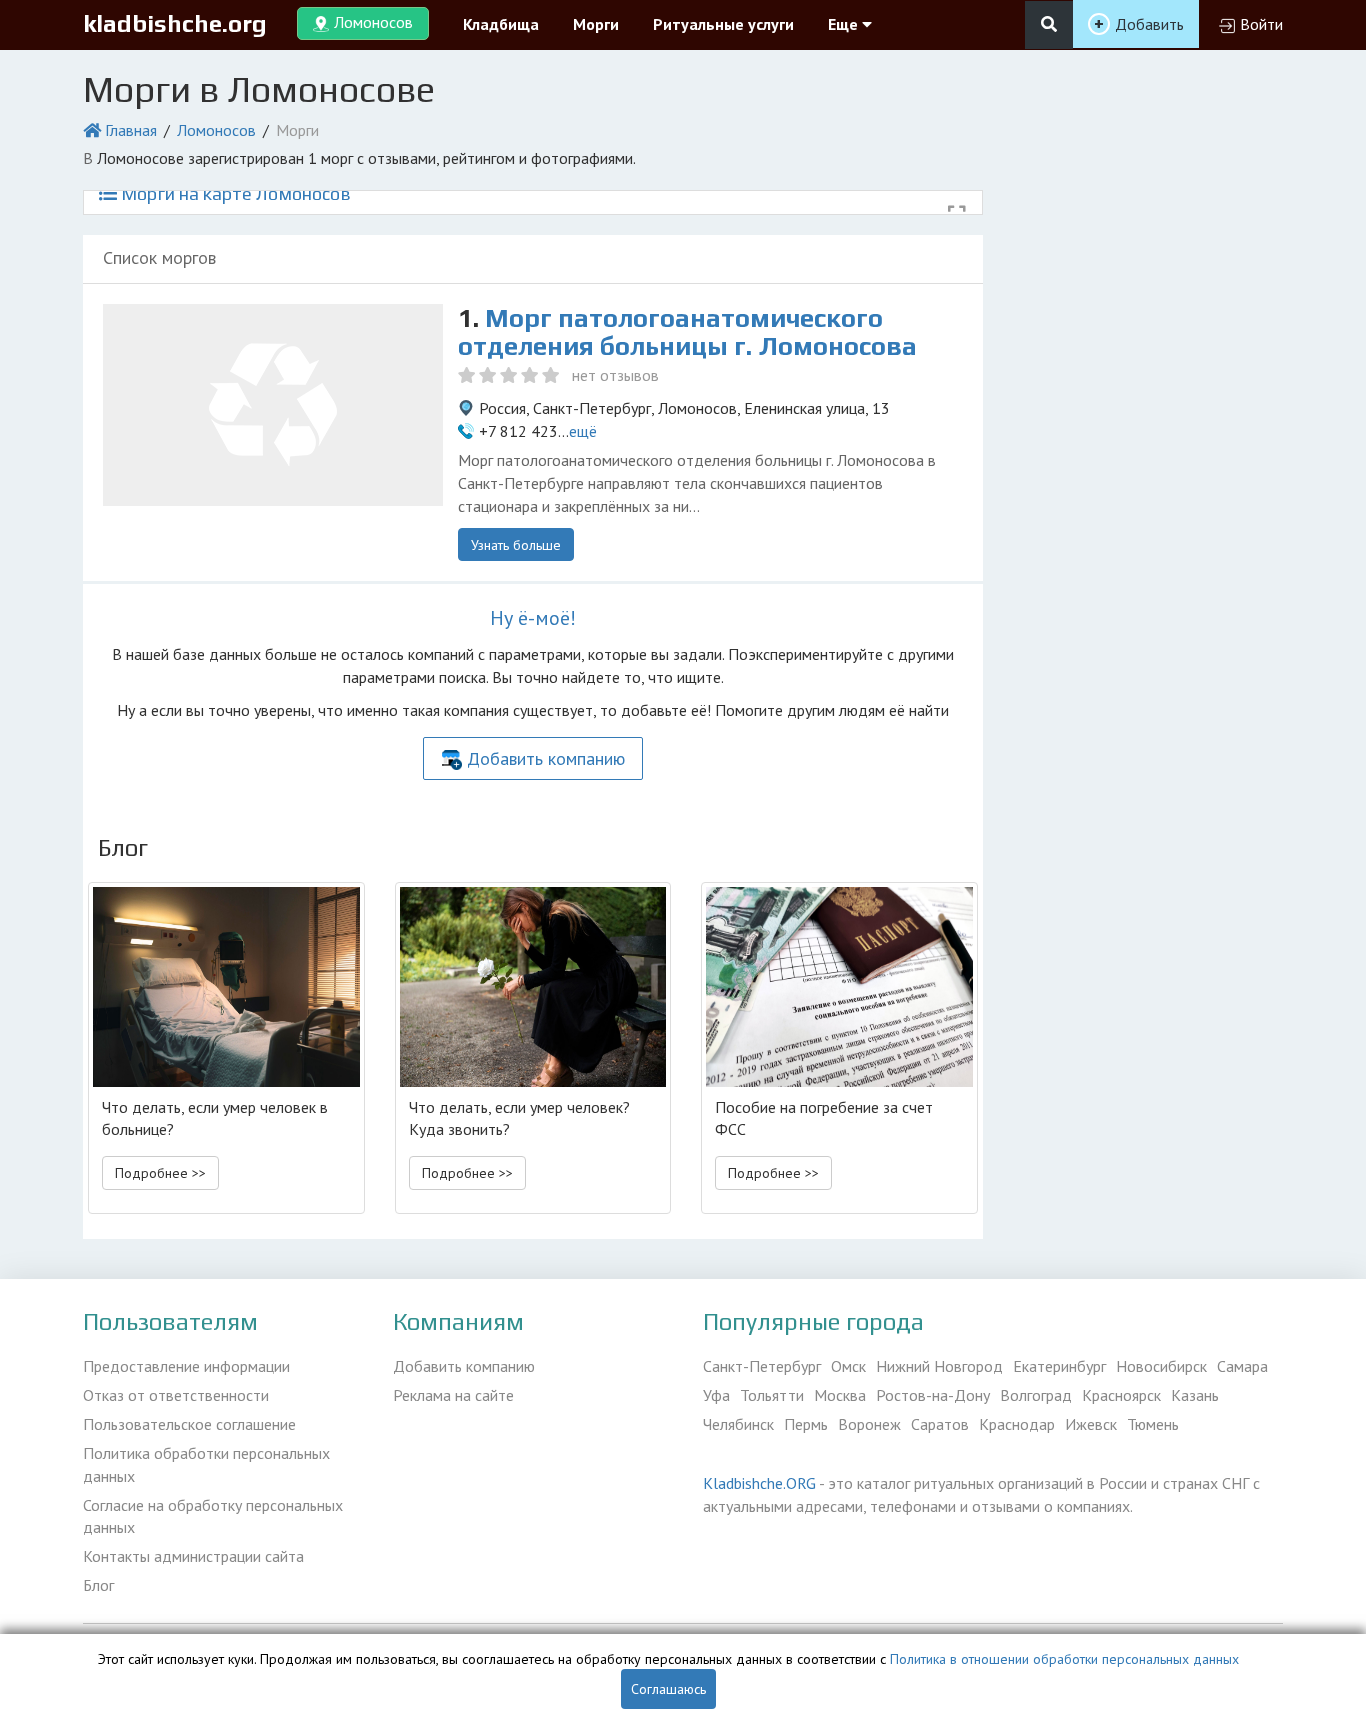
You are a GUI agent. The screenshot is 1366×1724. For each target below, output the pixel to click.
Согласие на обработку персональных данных (213, 1516)
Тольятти (772, 1395)
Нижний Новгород (939, 1366)
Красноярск (1121, 1395)
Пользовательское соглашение (189, 1424)
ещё (583, 431)
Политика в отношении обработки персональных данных (1064, 1659)
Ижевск (1091, 1424)
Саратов (940, 1424)
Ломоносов (216, 130)
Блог (98, 1585)
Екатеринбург (1059, 1366)
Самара (1242, 1366)
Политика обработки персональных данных (206, 1464)
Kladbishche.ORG (759, 1483)
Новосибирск (1161, 1366)
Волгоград (1036, 1395)
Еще (845, 24)
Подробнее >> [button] (160, 1173)
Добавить (1149, 24)
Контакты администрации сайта (193, 1556)
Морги (596, 24)
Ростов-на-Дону (933, 1395)
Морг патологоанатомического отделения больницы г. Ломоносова (687, 332)
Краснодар (1017, 1424)
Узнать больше (516, 545)
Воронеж (869, 1424)
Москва (840, 1395)
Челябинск (738, 1424)
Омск (848, 1366)
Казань (1195, 1395)
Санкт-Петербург (762, 1366)
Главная (131, 130)
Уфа (716, 1395)
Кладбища (501, 24)
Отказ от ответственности (176, 1395)
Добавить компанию (546, 758)
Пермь (806, 1424)
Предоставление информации (186, 1366)
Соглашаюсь (668, 1689)
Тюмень (1153, 1424)
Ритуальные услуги (723, 24)
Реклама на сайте (453, 1395)
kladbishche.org (175, 23)
